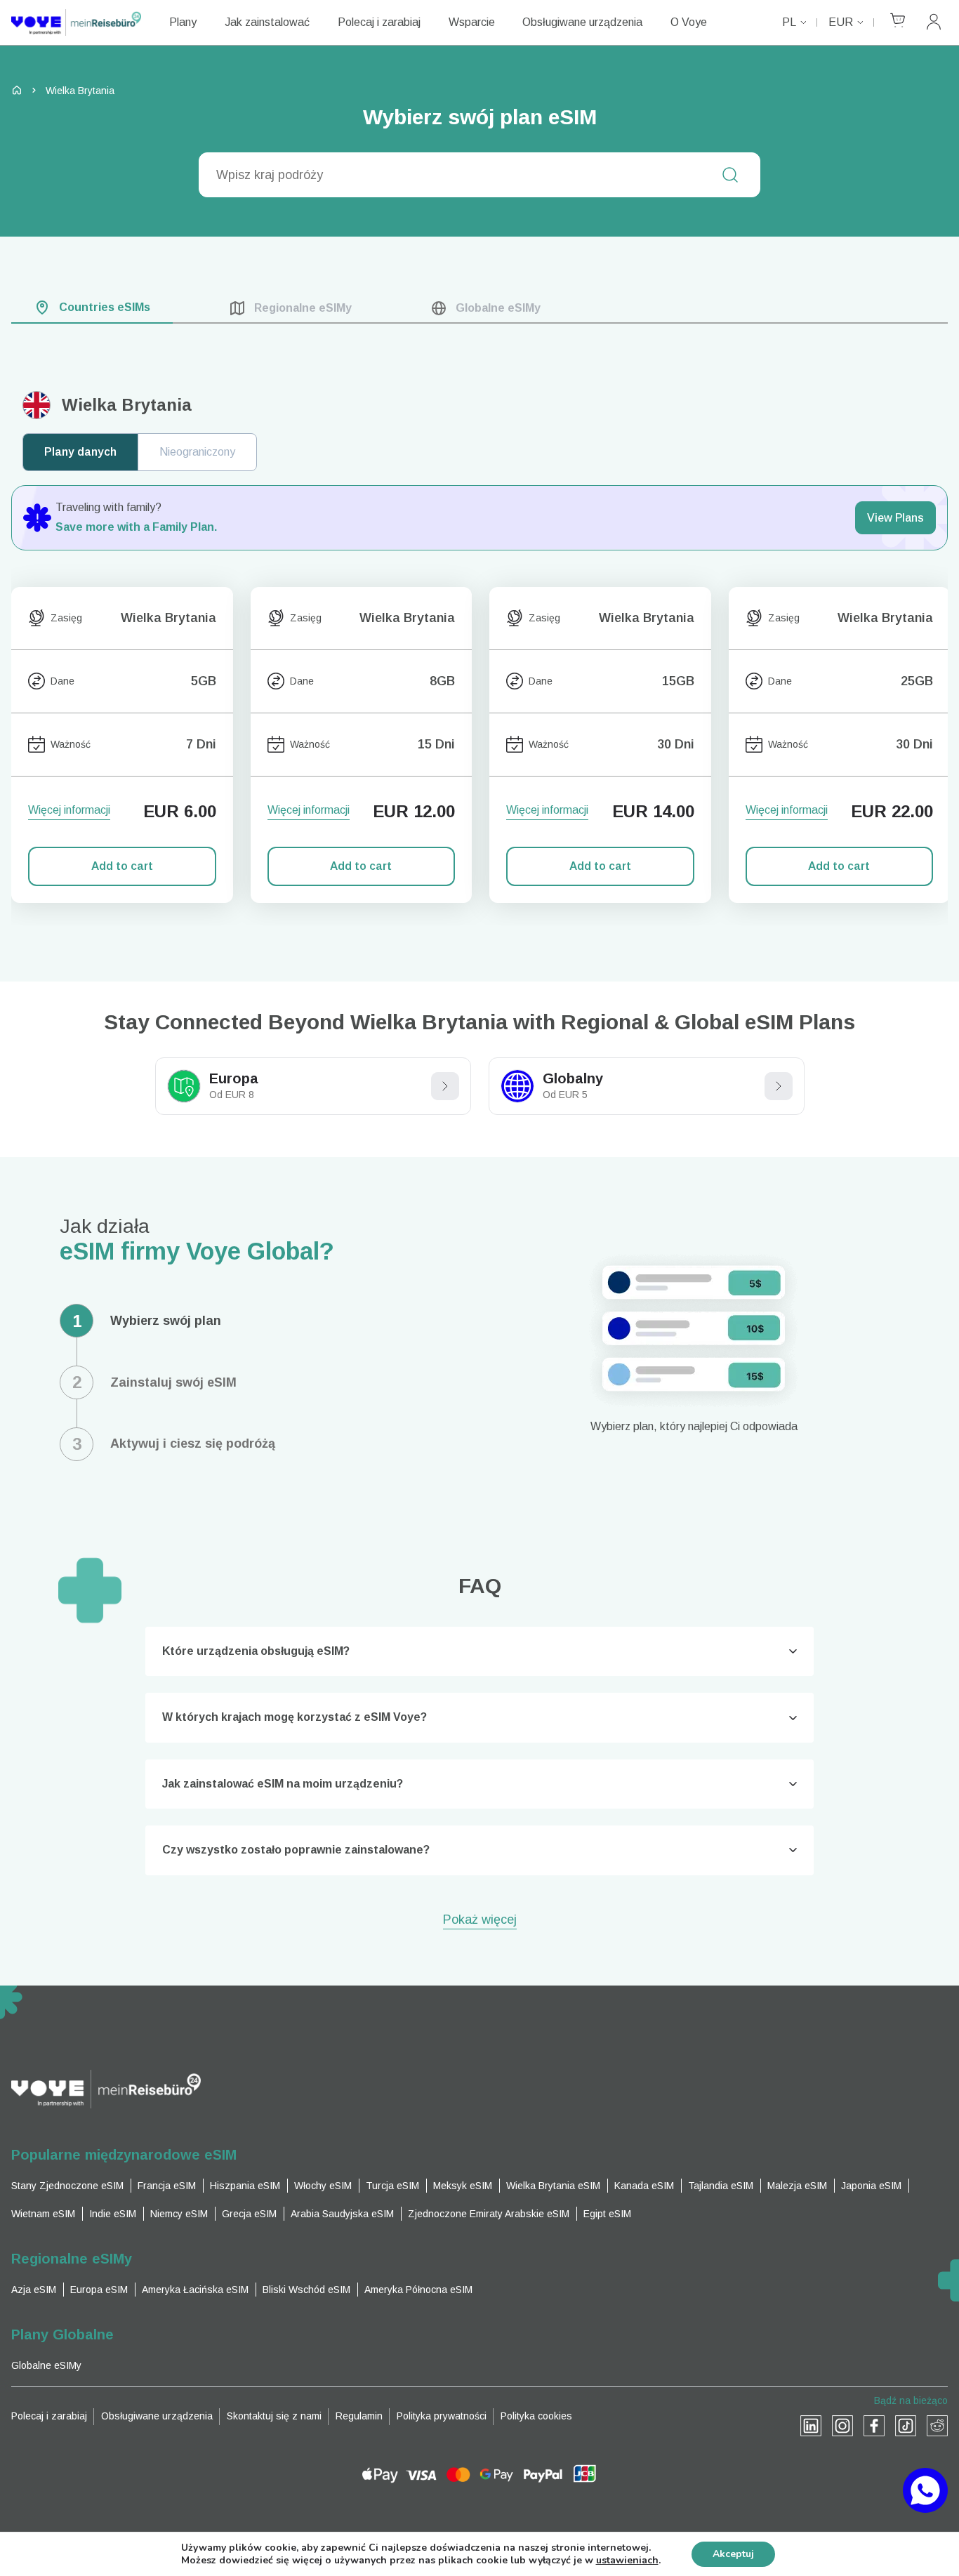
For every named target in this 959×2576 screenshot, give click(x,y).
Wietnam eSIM (43, 2214)
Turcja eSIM (392, 2186)
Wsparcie (472, 22)
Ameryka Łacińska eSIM (195, 2290)
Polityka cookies (536, 2416)
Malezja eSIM (797, 2186)
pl (789, 22)
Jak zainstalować (267, 22)
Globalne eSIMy (46, 2365)
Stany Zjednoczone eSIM (67, 2186)
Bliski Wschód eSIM (306, 2290)
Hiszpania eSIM (245, 2186)
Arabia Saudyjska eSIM (342, 2214)
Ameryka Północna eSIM (418, 2290)
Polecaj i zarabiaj (379, 22)
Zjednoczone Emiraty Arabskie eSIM (489, 2214)
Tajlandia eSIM (721, 2186)
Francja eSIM (167, 2186)
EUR (841, 22)
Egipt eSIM (607, 2214)
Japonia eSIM (871, 2186)
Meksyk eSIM (463, 2186)
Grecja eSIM (249, 2214)
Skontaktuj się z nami (274, 2416)
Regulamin (359, 2416)
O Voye (689, 22)
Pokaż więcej (480, 1921)
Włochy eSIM (323, 2186)
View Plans (895, 518)
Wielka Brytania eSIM (553, 2186)
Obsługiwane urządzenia (582, 22)
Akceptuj (733, 2554)
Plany (183, 22)
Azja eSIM (34, 2290)
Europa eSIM (99, 2290)
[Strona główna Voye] (76, 22)
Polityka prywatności (442, 2416)
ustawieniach (627, 2561)
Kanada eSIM (644, 2186)
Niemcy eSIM (179, 2214)
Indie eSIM (113, 2214)
